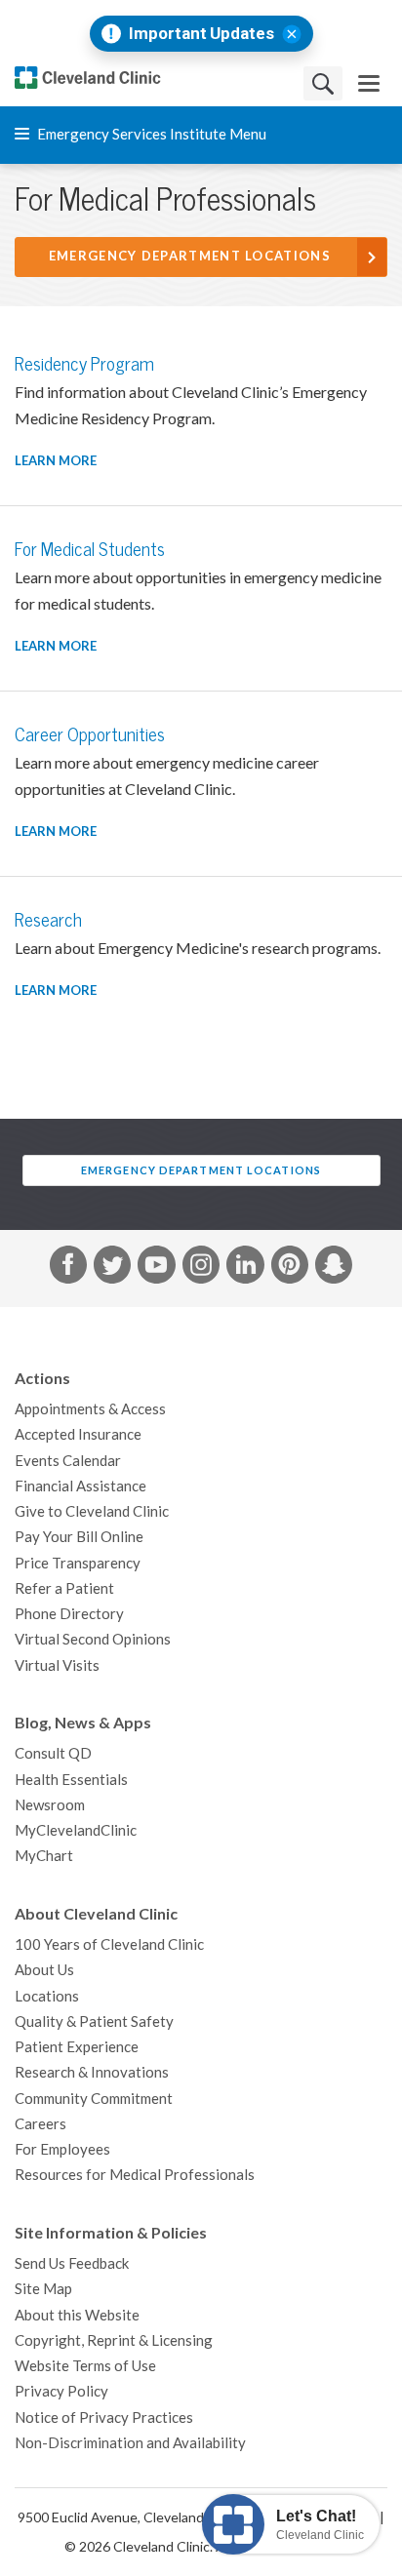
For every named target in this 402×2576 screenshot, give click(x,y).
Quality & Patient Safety (94, 2021)
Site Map (43, 2289)
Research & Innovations (92, 2072)
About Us (44, 1970)
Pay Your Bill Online (79, 1537)
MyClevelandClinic (76, 1830)
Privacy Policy (61, 2391)
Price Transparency (78, 1563)
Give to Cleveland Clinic (92, 1511)
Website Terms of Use (85, 2366)
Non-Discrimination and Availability (130, 2443)
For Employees (62, 2149)
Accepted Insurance (78, 1434)
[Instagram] (201, 1268)
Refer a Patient (64, 1588)
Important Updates (201, 34)
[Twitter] (112, 1268)
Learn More (56, 461)
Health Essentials (71, 1780)
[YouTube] (156, 1268)
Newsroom (50, 1805)
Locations (47, 1996)
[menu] (369, 83)
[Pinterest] (290, 1268)
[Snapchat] (334, 1268)
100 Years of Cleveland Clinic (109, 1944)
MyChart (44, 1856)
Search (323, 83)
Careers (40, 2124)
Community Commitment (94, 2099)
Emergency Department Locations (190, 256)
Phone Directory (69, 1614)
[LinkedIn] (245, 1268)
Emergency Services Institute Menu (150, 134)
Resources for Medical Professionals (135, 2175)
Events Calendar (68, 1461)
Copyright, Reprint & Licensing (114, 2340)
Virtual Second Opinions (93, 1639)
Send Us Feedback (72, 2263)
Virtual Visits (57, 1665)
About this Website (77, 2315)
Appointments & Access (90, 1409)
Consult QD (53, 1753)
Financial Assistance (80, 1486)
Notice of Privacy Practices (104, 2417)
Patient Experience (77, 2047)
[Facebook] (68, 1268)
